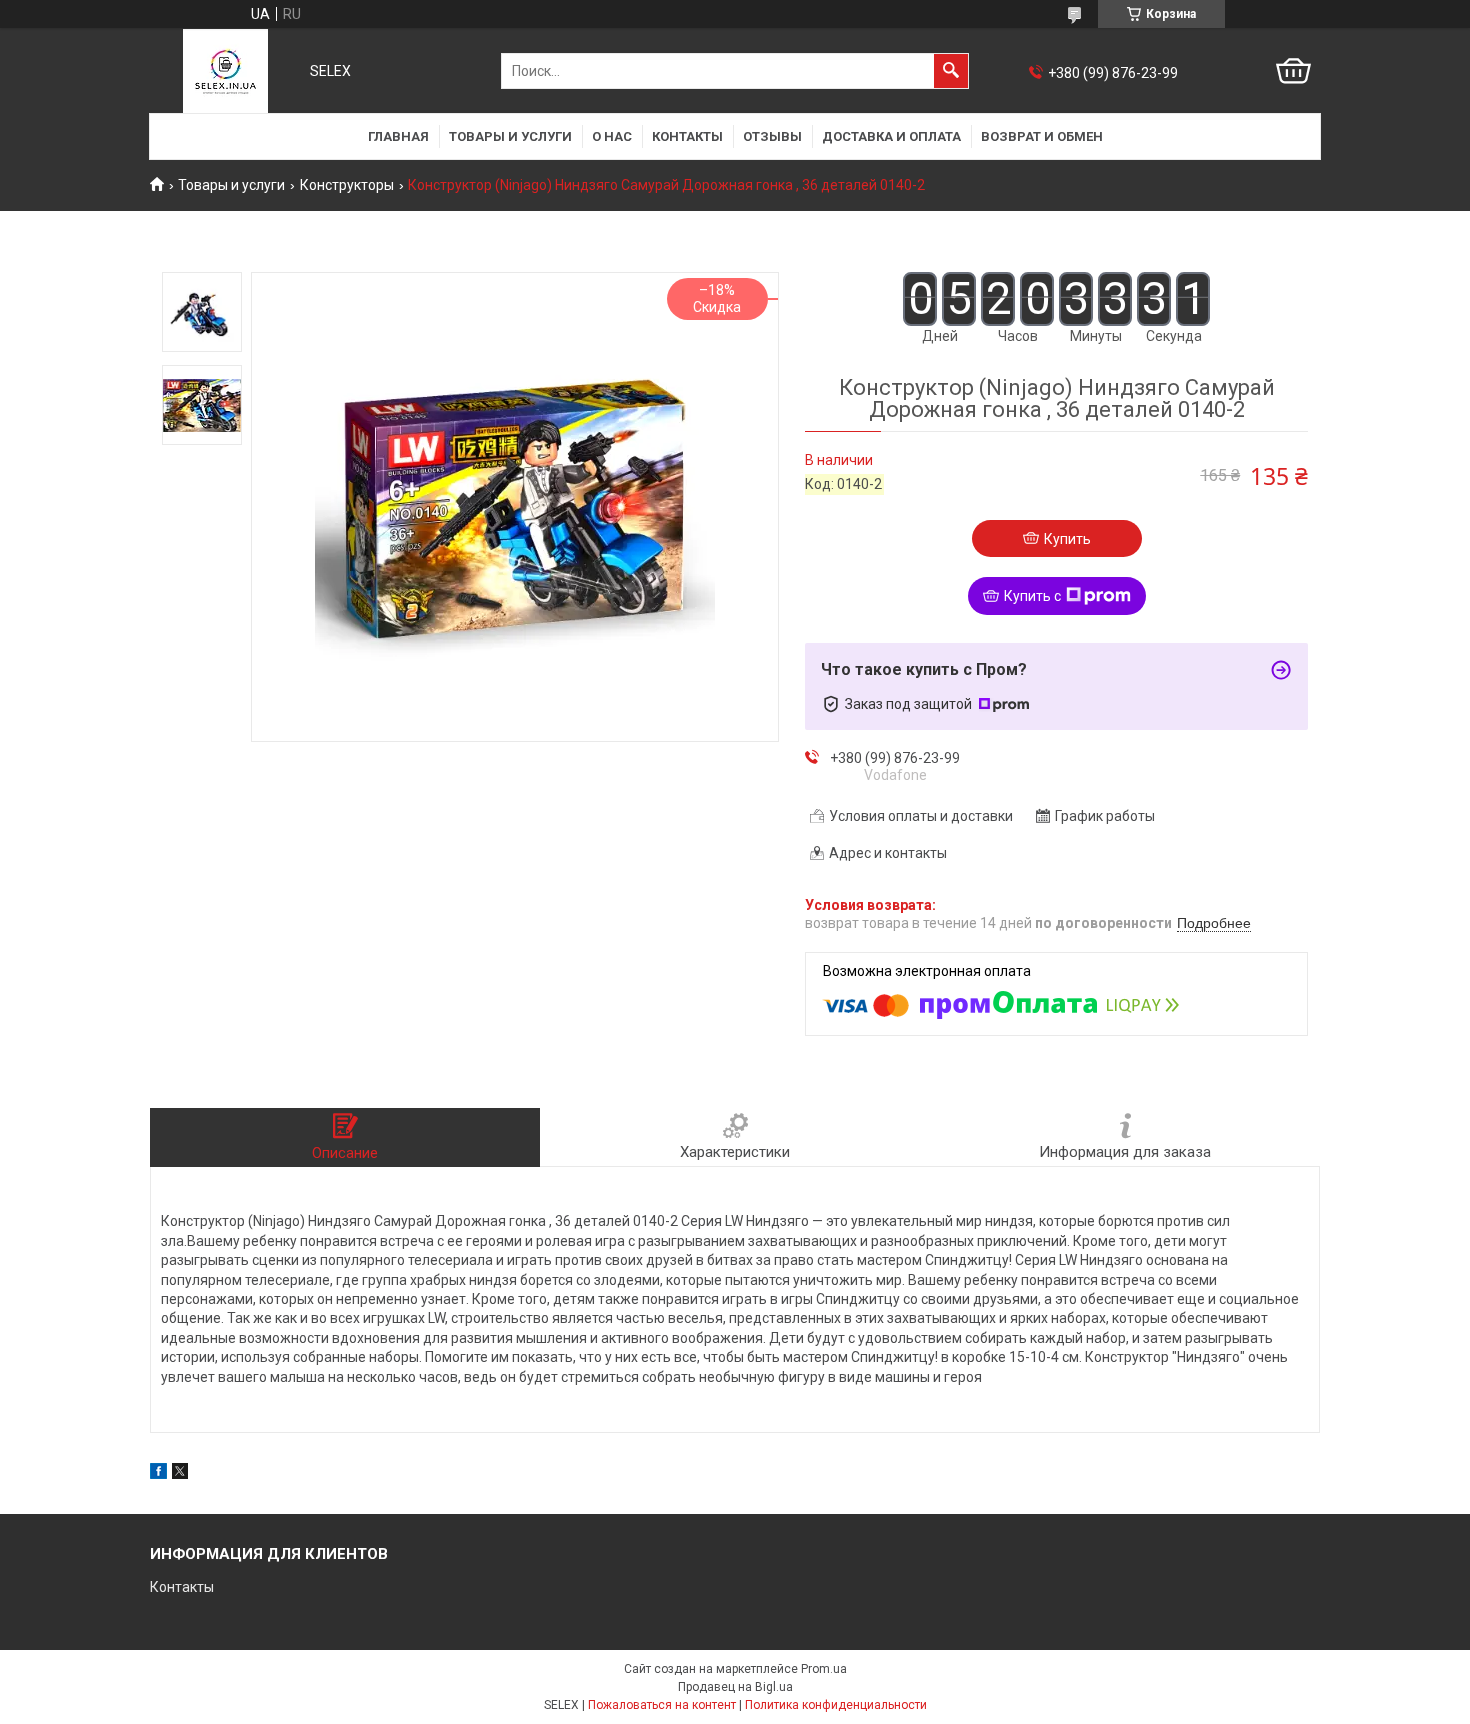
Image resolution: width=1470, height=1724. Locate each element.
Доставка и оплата (891, 136)
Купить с (1032, 596)
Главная (398, 136)
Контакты (687, 136)
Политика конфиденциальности (836, 1705)
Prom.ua (824, 1669)
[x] (180, 1474)
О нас (612, 136)
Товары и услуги (510, 136)
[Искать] (951, 71)
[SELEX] (225, 71)
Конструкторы (347, 185)
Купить (1067, 539)
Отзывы (772, 136)
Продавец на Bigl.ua (735, 1687)
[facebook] (158, 1474)
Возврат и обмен (1042, 136)
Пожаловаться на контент (662, 1705)
